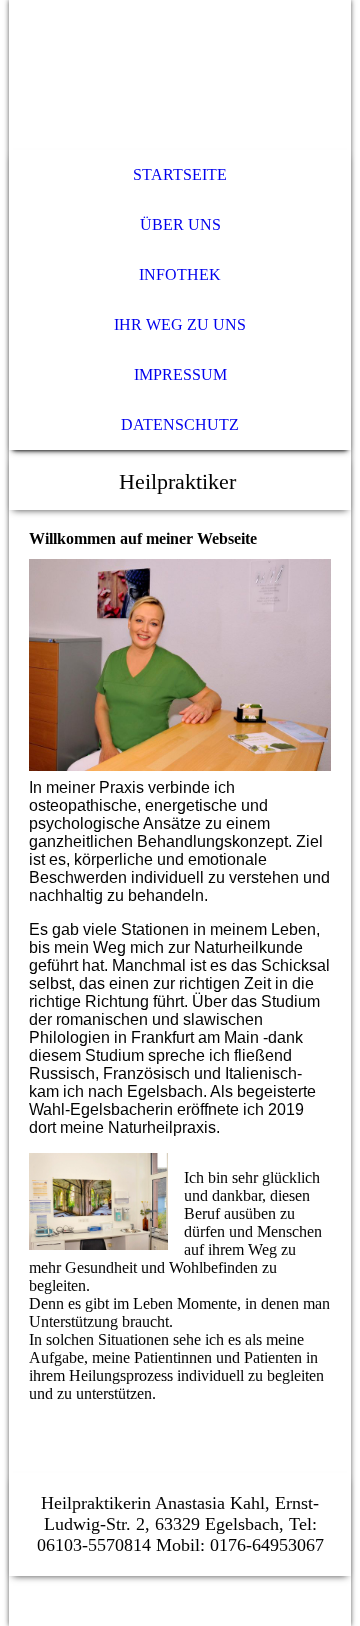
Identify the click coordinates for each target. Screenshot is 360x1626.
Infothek (180, 274)
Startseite (180, 174)
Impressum (180, 374)
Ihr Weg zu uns (180, 324)
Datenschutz (180, 424)
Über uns (180, 224)
